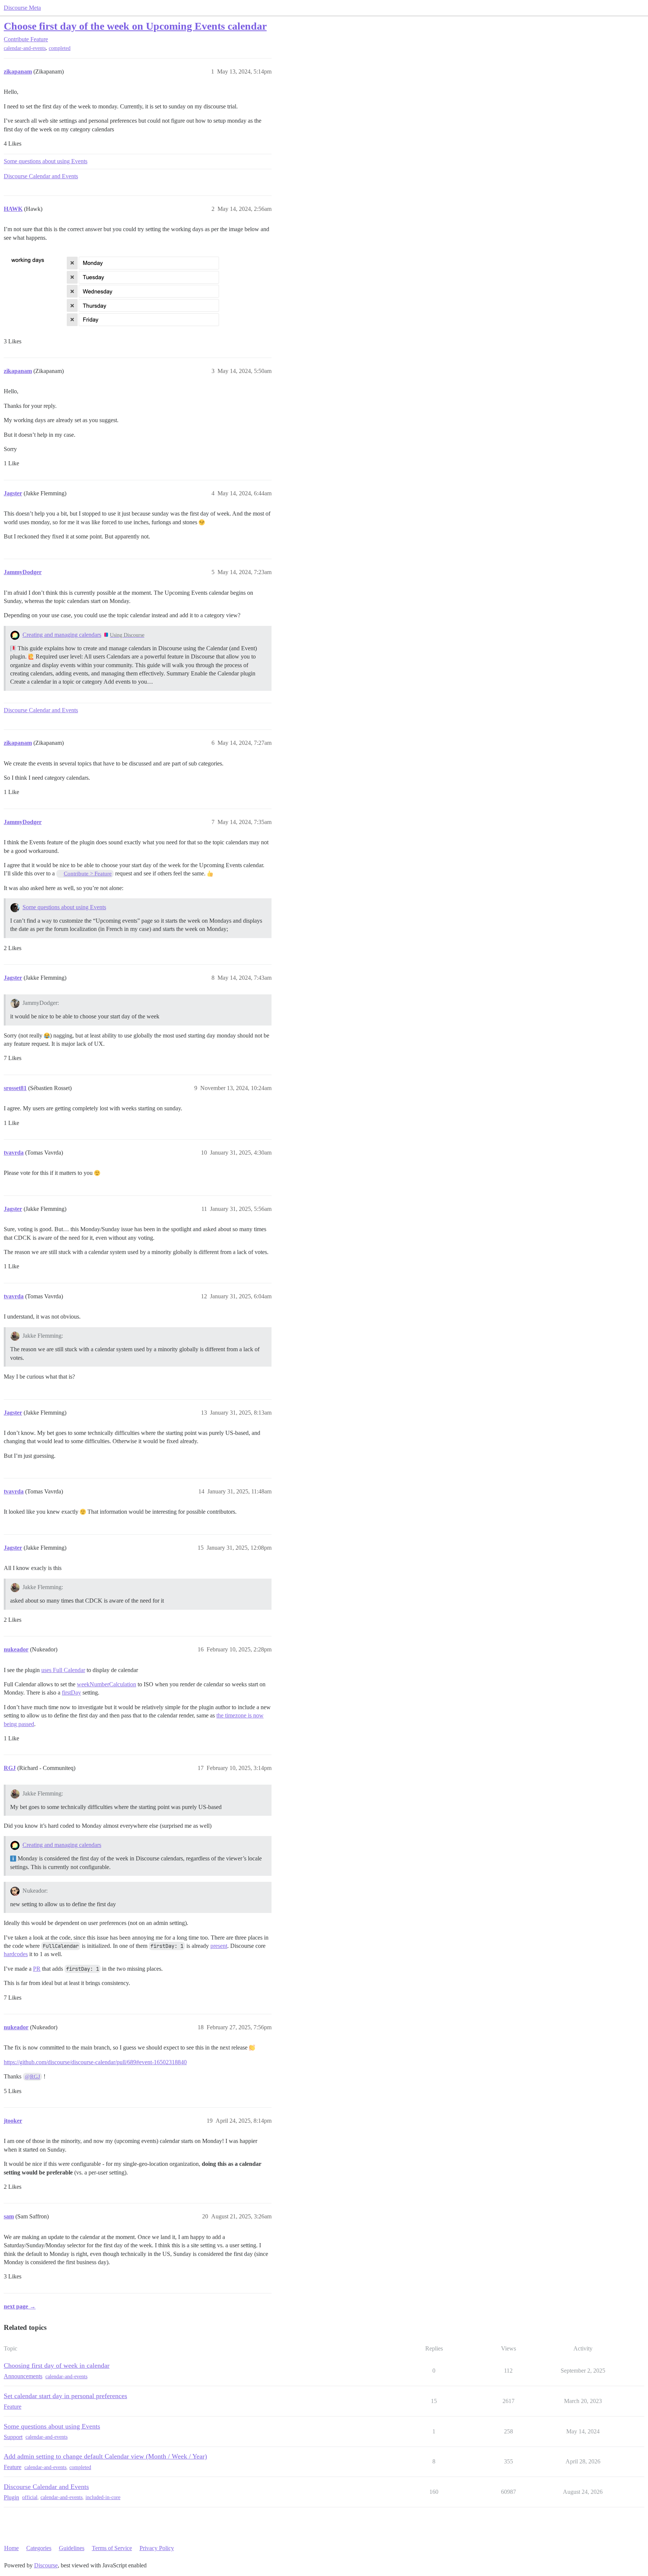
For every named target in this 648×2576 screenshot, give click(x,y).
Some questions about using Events (46, 161)
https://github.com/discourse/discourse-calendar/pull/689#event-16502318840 (95, 2062)
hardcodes (16, 1954)
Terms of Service (112, 2548)
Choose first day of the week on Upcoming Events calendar (135, 26)
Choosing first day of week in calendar (57, 2365)
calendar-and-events (25, 48)
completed (60, 48)
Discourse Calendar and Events (41, 176)
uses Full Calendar (63, 1670)
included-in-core (103, 2497)
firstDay (71, 1693)
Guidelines (72, 2548)
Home (11, 2548)
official (30, 2497)
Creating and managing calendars (62, 635)
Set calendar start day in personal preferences (65, 2396)
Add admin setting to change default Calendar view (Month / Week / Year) (105, 2456)
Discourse (46, 2565)
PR (37, 1969)
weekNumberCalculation (106, 1684)
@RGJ (32, 2077)
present (219, 1946)
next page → (20, 2306)
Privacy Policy (157, 2548)
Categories (39, 2548)
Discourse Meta (22, 8)
